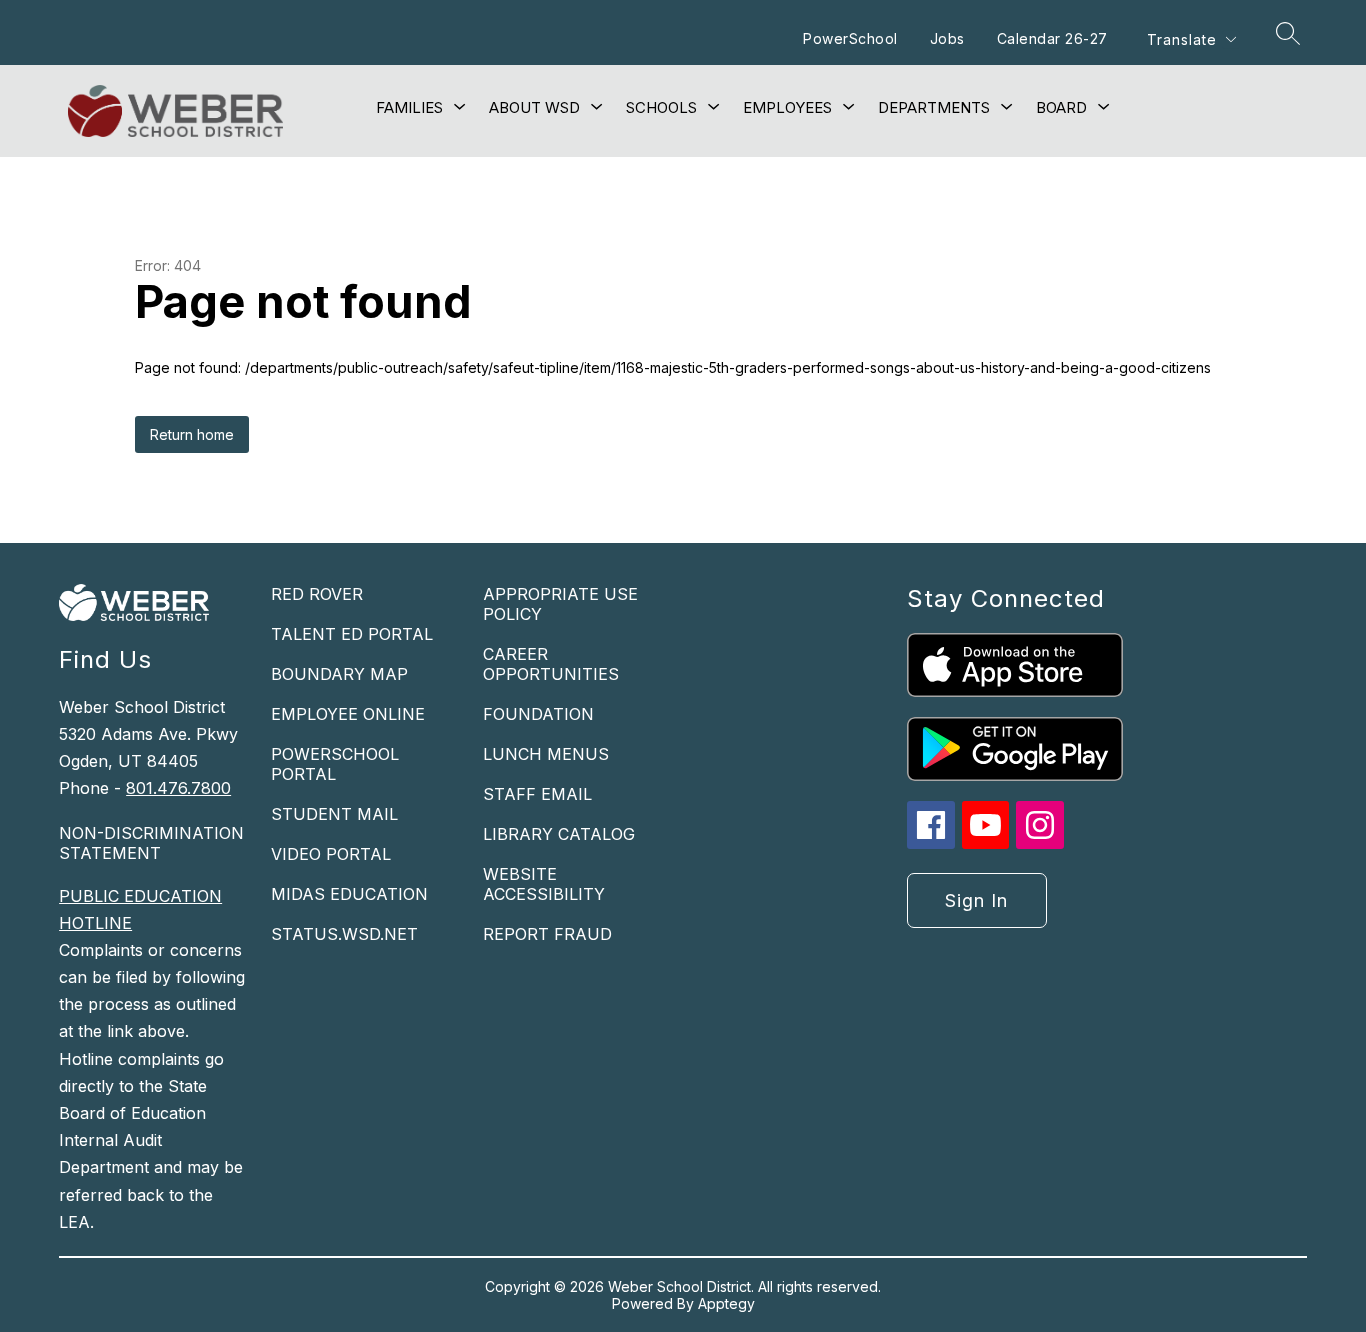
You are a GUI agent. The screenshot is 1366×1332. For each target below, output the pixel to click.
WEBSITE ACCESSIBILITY (544, 884)
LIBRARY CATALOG (559, 834)
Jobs (947, 38)
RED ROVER (317, 594)
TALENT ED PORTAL (352, 634)
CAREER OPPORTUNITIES (551, 664)
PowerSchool (850, 38)
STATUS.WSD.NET (344, 934)
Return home (192, 434)
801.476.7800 (178, 788)
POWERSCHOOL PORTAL (335, 764)
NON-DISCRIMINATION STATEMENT (151, 843)
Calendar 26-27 (1052, 38)
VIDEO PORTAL (331, 854)
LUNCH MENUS (546, 754)
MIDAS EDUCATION (349, 894)
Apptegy (726, 1303)
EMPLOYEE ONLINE (348, 714)
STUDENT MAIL (334, 814)
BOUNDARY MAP (339, 674)
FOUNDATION (538, 714)
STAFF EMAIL (537, 794)
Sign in (976, 900)
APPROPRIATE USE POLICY (560, 604)
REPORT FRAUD (547, 934)
